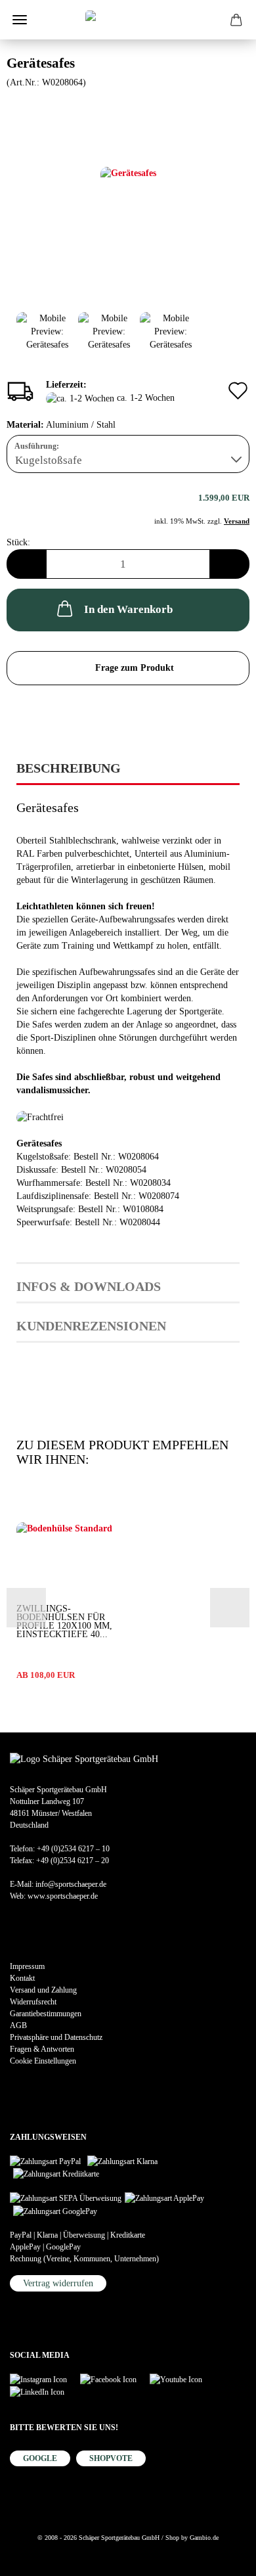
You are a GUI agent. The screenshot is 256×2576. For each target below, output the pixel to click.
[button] (26, 564)
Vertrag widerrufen (58, 2283)
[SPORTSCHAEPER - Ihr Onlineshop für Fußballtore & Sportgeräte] (128, 20)
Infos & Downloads (89, 1286)
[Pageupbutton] (36, 2556)
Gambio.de (204, 2538)
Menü (20, 20)
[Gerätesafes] (128, 187)
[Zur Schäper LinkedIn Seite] (44, 2391)
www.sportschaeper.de (63, 1896)
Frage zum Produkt (135, 668)
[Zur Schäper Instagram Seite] (45, 2379)
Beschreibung (69, 768)
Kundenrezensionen (91, 1326)
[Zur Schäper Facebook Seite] (115, 2379)
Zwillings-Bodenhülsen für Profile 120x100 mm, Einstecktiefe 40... (64, 1621)
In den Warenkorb (128, 609)
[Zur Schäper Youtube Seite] (182, 2379)
